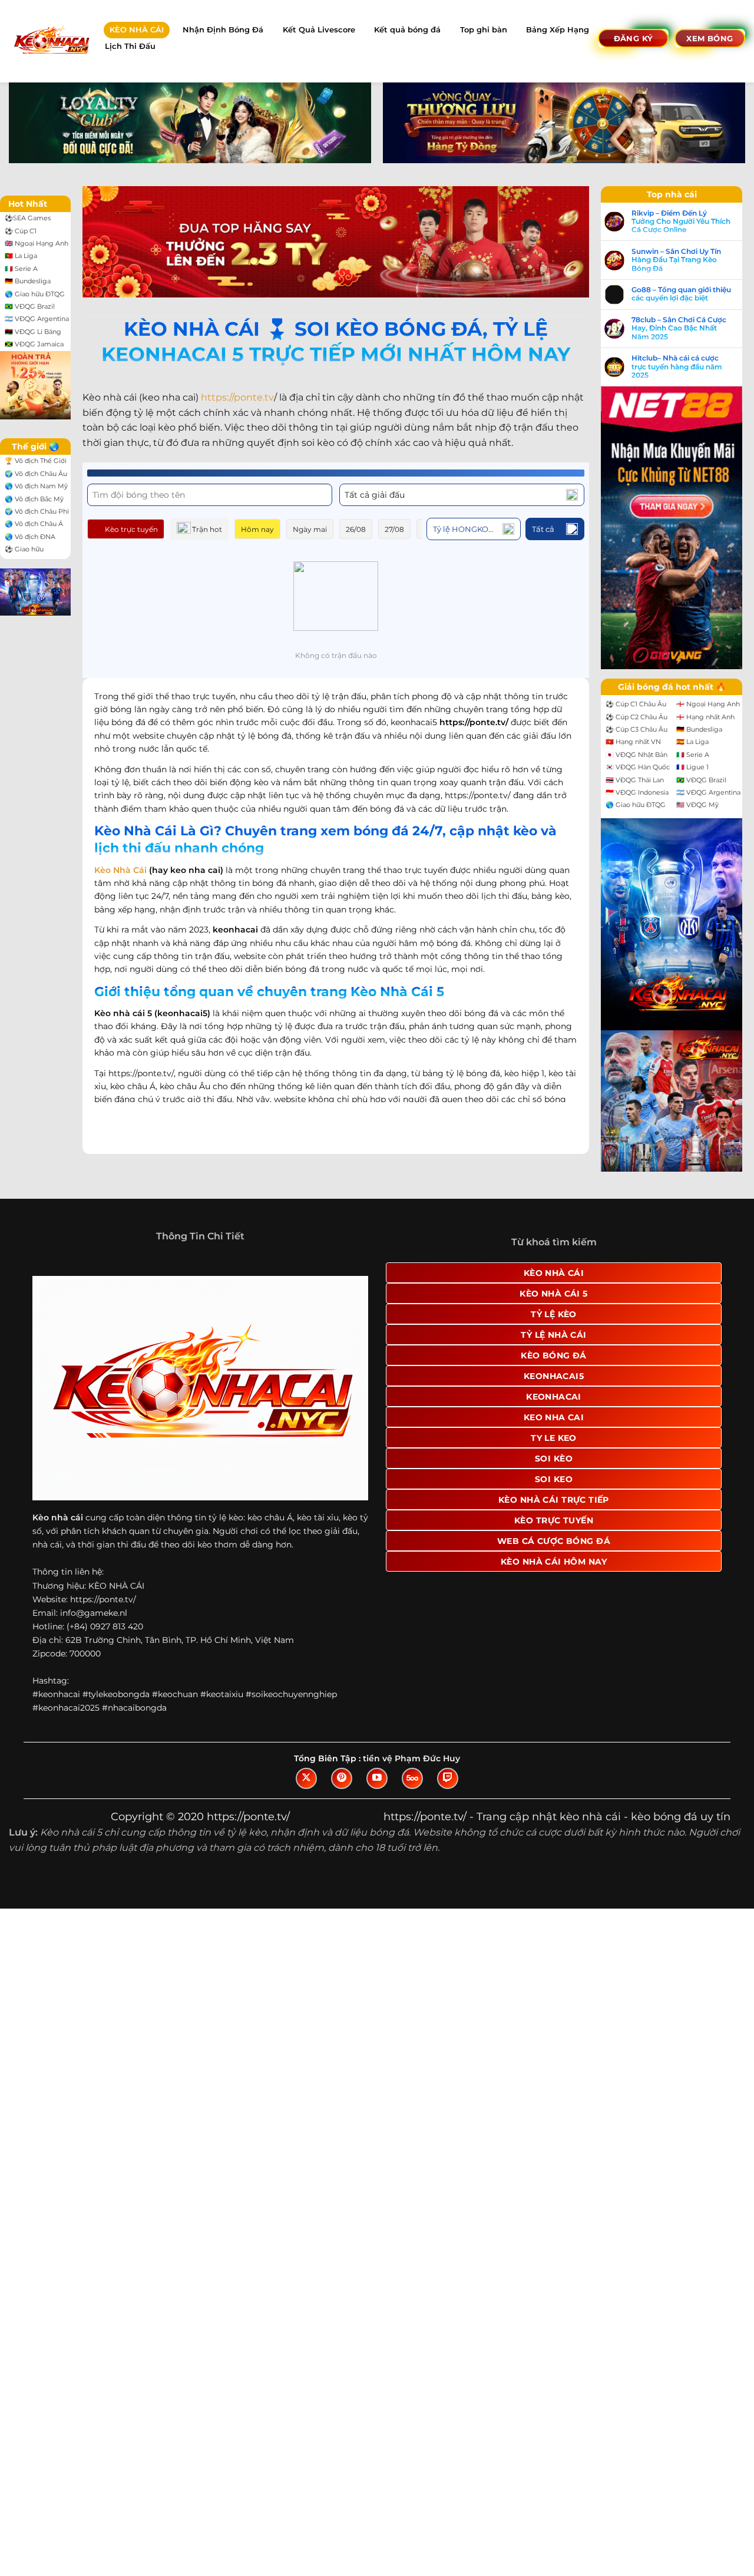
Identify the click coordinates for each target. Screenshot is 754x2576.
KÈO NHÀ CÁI (137, 30)
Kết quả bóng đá (407, 30)
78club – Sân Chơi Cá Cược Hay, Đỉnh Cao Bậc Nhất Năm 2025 (679, 328)
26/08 (356, 529)
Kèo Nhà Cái (120, 870)
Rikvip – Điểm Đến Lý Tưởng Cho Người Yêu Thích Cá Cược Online (681, 222)
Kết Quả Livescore (319, 30)
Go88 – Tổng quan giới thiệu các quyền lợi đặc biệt (681, 294)
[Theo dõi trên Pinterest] (342, 1778)
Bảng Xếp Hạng (558, 30)
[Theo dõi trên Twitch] (448, 1778)
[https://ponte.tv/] (51, 41)
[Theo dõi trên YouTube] (377, 1778)
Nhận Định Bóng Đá (223, 30)
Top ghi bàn (484, 30)
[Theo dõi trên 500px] (412, 1778)
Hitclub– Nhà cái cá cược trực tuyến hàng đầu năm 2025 (677, 367)
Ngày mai (310, 529)
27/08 (394, 529)
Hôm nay (257, 529)
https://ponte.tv (237, 397)
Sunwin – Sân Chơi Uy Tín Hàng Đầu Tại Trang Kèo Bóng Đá (676, 260)
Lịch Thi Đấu (130, 46)
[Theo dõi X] (306, 1778)
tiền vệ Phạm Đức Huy (411, 1758)
